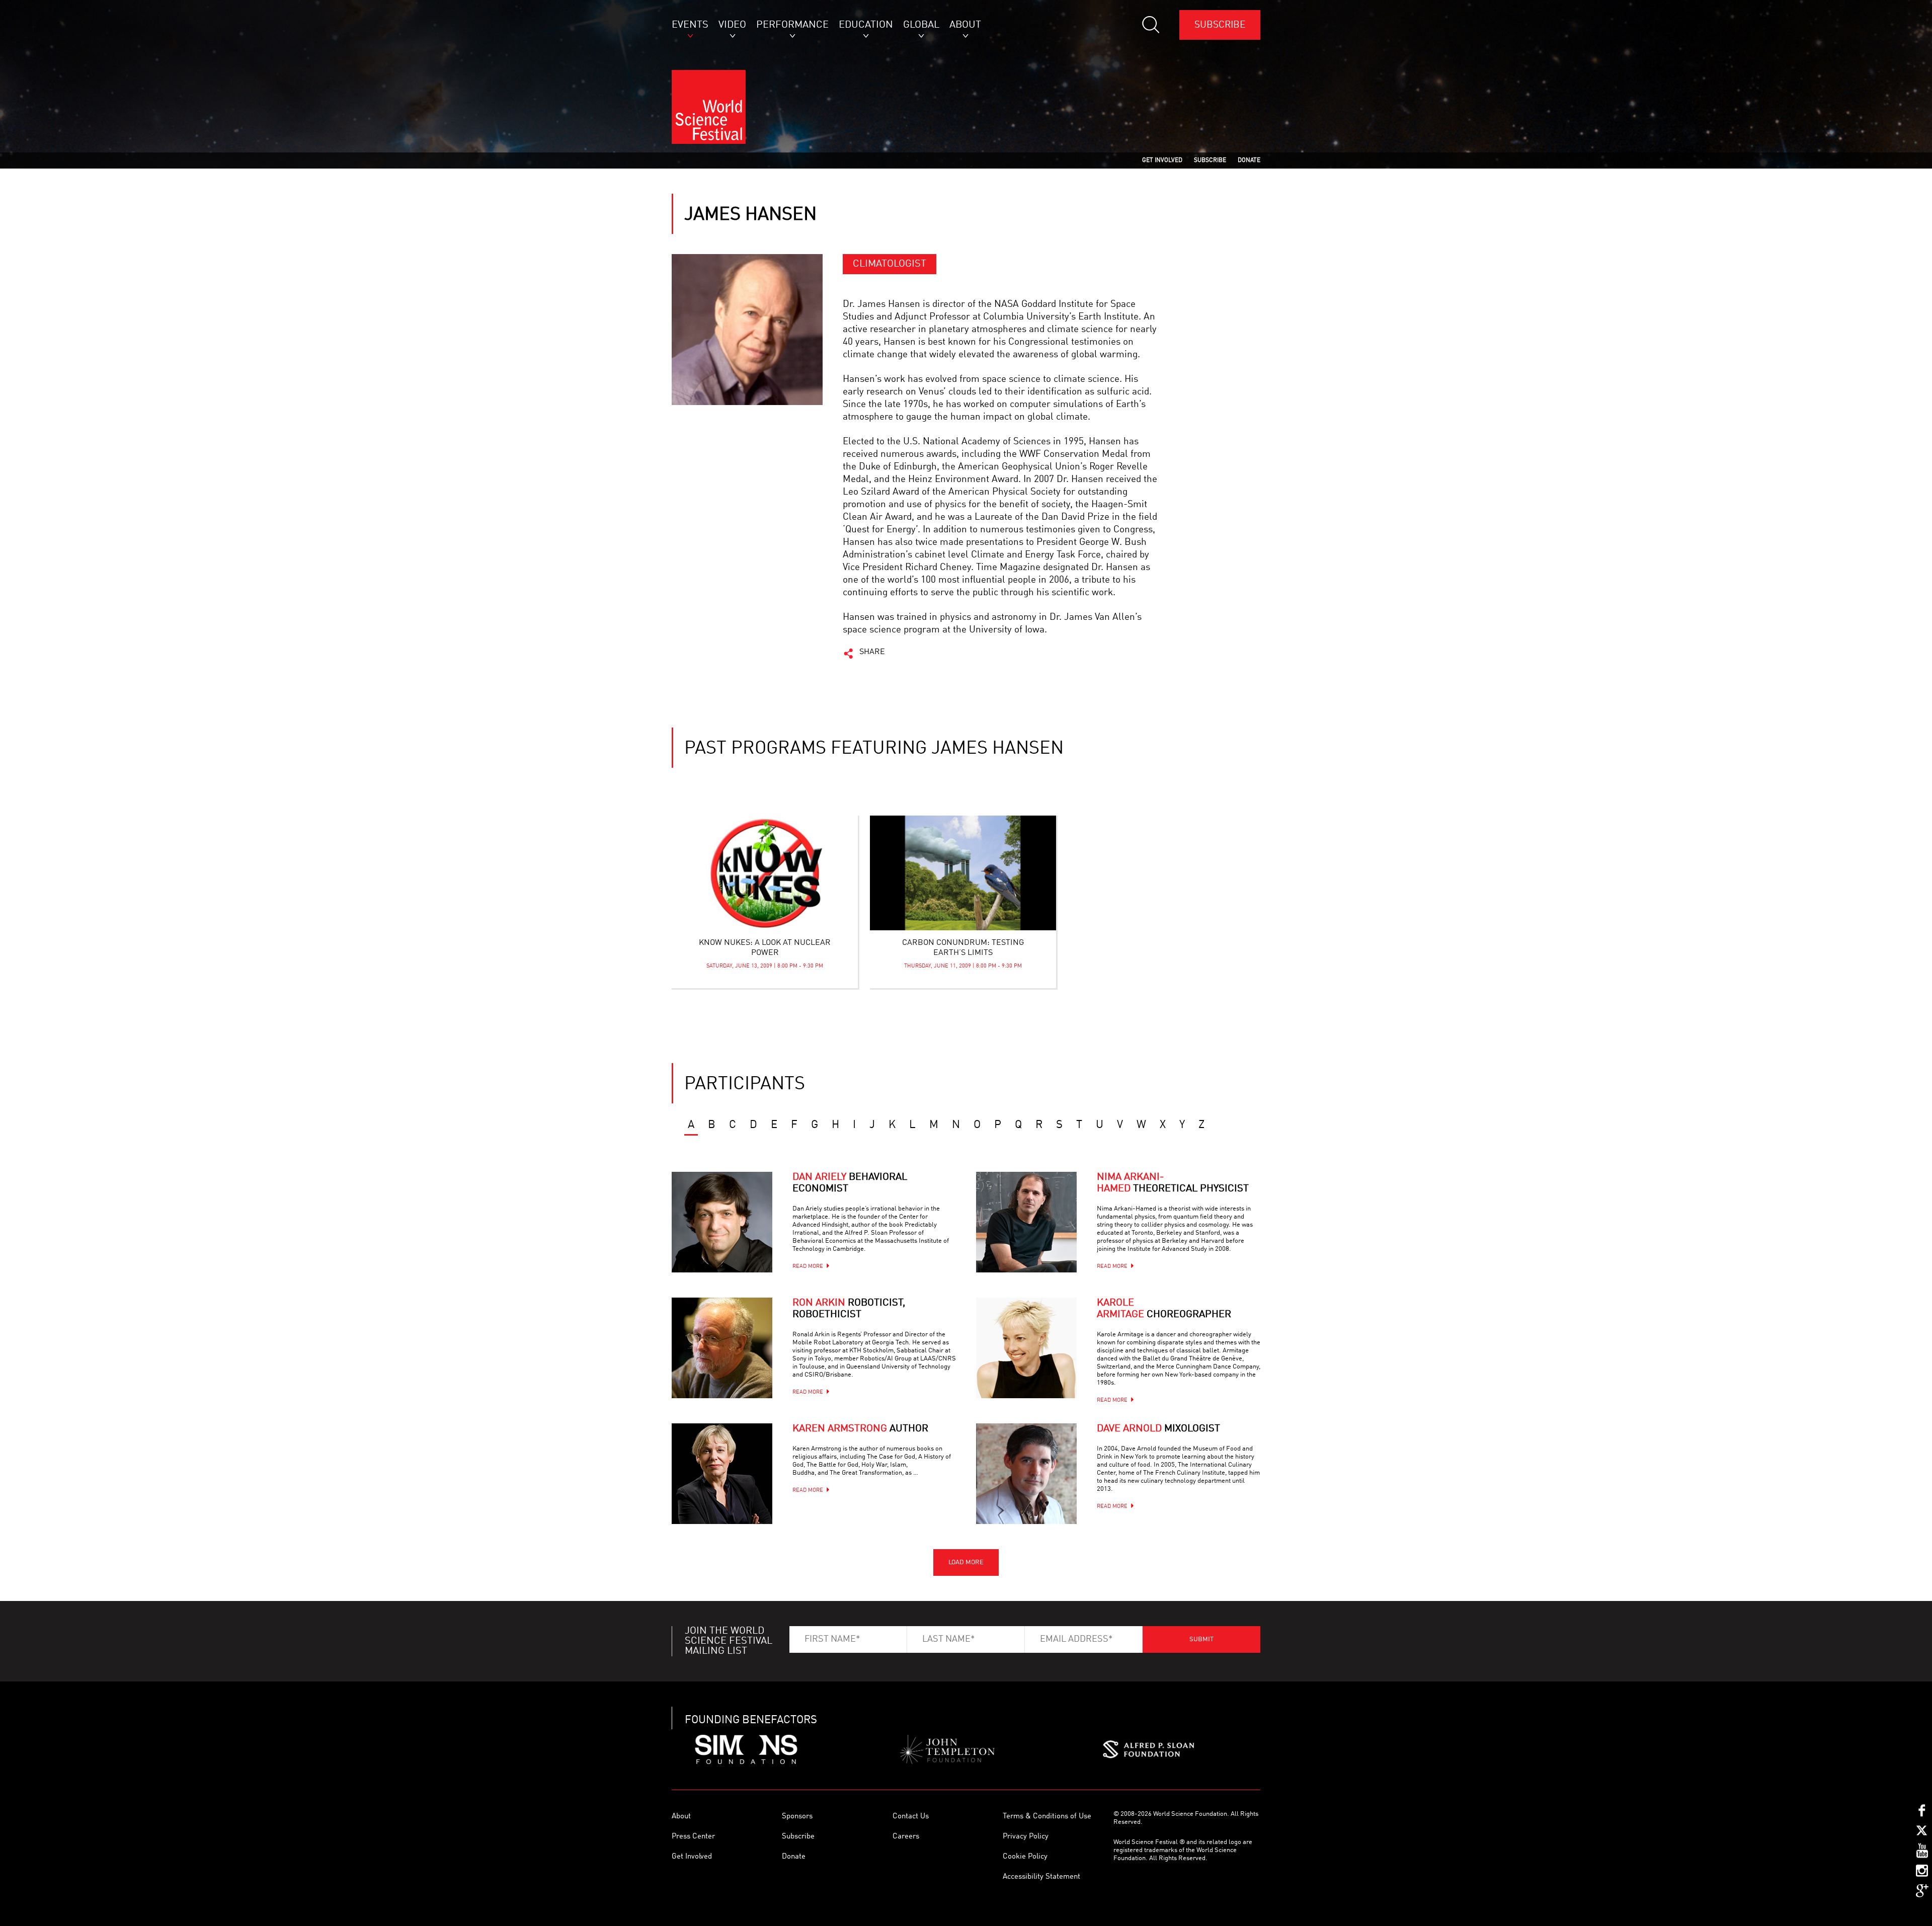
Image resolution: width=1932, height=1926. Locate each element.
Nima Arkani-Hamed (1173, 1183)
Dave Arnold (1158, 1429)
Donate (794, 1857)
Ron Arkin (849, 1309)
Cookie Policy (1025, 1857)
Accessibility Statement (1041, 1877)
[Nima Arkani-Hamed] (1026, 1222)
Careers (906, 1837)
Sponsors (797, 1817)
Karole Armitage (1164, 1309)
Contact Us (911, 1817)
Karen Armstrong (860, 1429)
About (681, 1817)
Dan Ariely (850, 1183)
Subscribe (1220, 25)
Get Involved (692, 1857)
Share (872, 652)
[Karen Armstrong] (722, 1474)
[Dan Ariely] (722, 1222)
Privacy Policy (1026, 1837)
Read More (808, 1267)
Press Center (693, 1837)
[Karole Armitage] (1026, 1348)
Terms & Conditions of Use (1047, 1817)
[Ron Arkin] (722, 1348)
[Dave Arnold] (1026, 1474)
